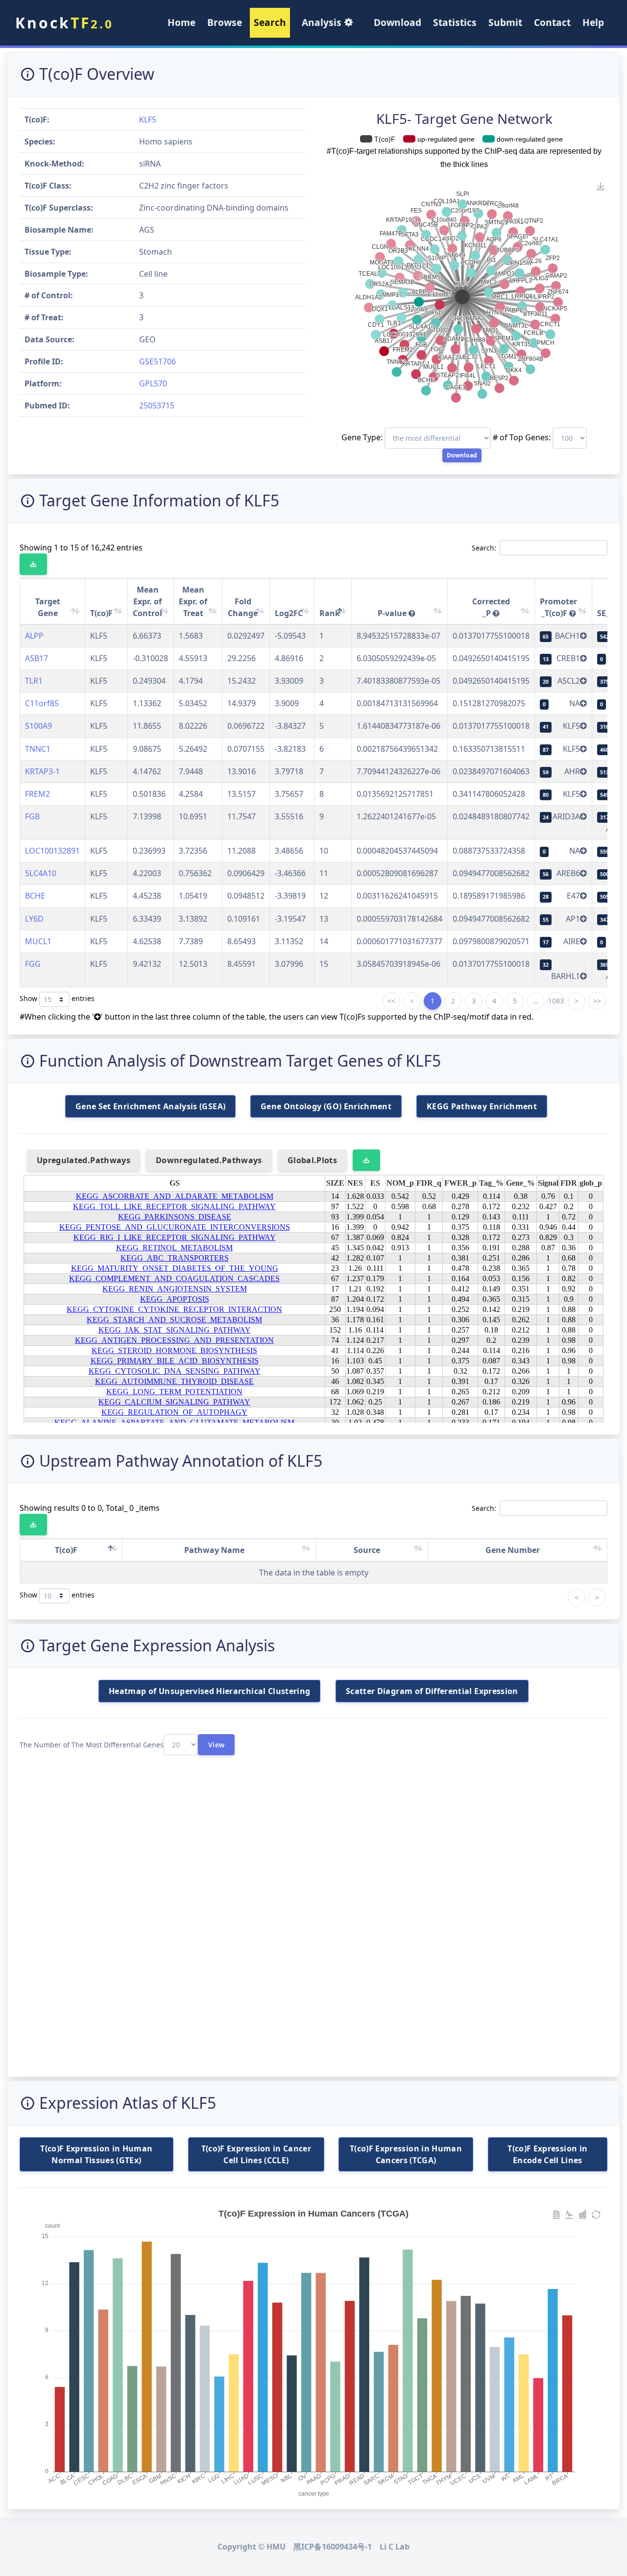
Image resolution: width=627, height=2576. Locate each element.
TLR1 (34, 681)
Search (270, 22)
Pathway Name (214, 1550)
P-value (393, 613)
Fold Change (243, 607)
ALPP (34, 636)
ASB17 (36, 658)
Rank (330, 613)
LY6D (34, 919)
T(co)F (101, 613)
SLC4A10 (41, 873)
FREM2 (37, 794)
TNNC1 (38, 749)
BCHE (35, 896)
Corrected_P (491, 607)
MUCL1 (38, 941)
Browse (225, 22)
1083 (556, 1001)
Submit (505, 22)
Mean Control (147, 601)
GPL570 (153, 383)
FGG (33, 964)
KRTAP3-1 (42, 771)
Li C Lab (395, 2547)
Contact (552, 22)
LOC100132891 (52, 851)
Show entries (57, 998)
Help (593, 22)
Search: (484, 548)
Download (398, 22)
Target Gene (48, 607)
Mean (193, 601)
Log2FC (289, 613)
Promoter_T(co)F (558, 607)
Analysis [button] (323, 22)
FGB (32, 816)
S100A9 (38, 726)
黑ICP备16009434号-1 (333, 2547)
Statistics (455, 22)
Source (367, 1550)
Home (181, 22)
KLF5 (148, 119)
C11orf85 (42, 703)
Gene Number (513, 1550)
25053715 (157, 405)
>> (597, 1001)
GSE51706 (157, 361)
